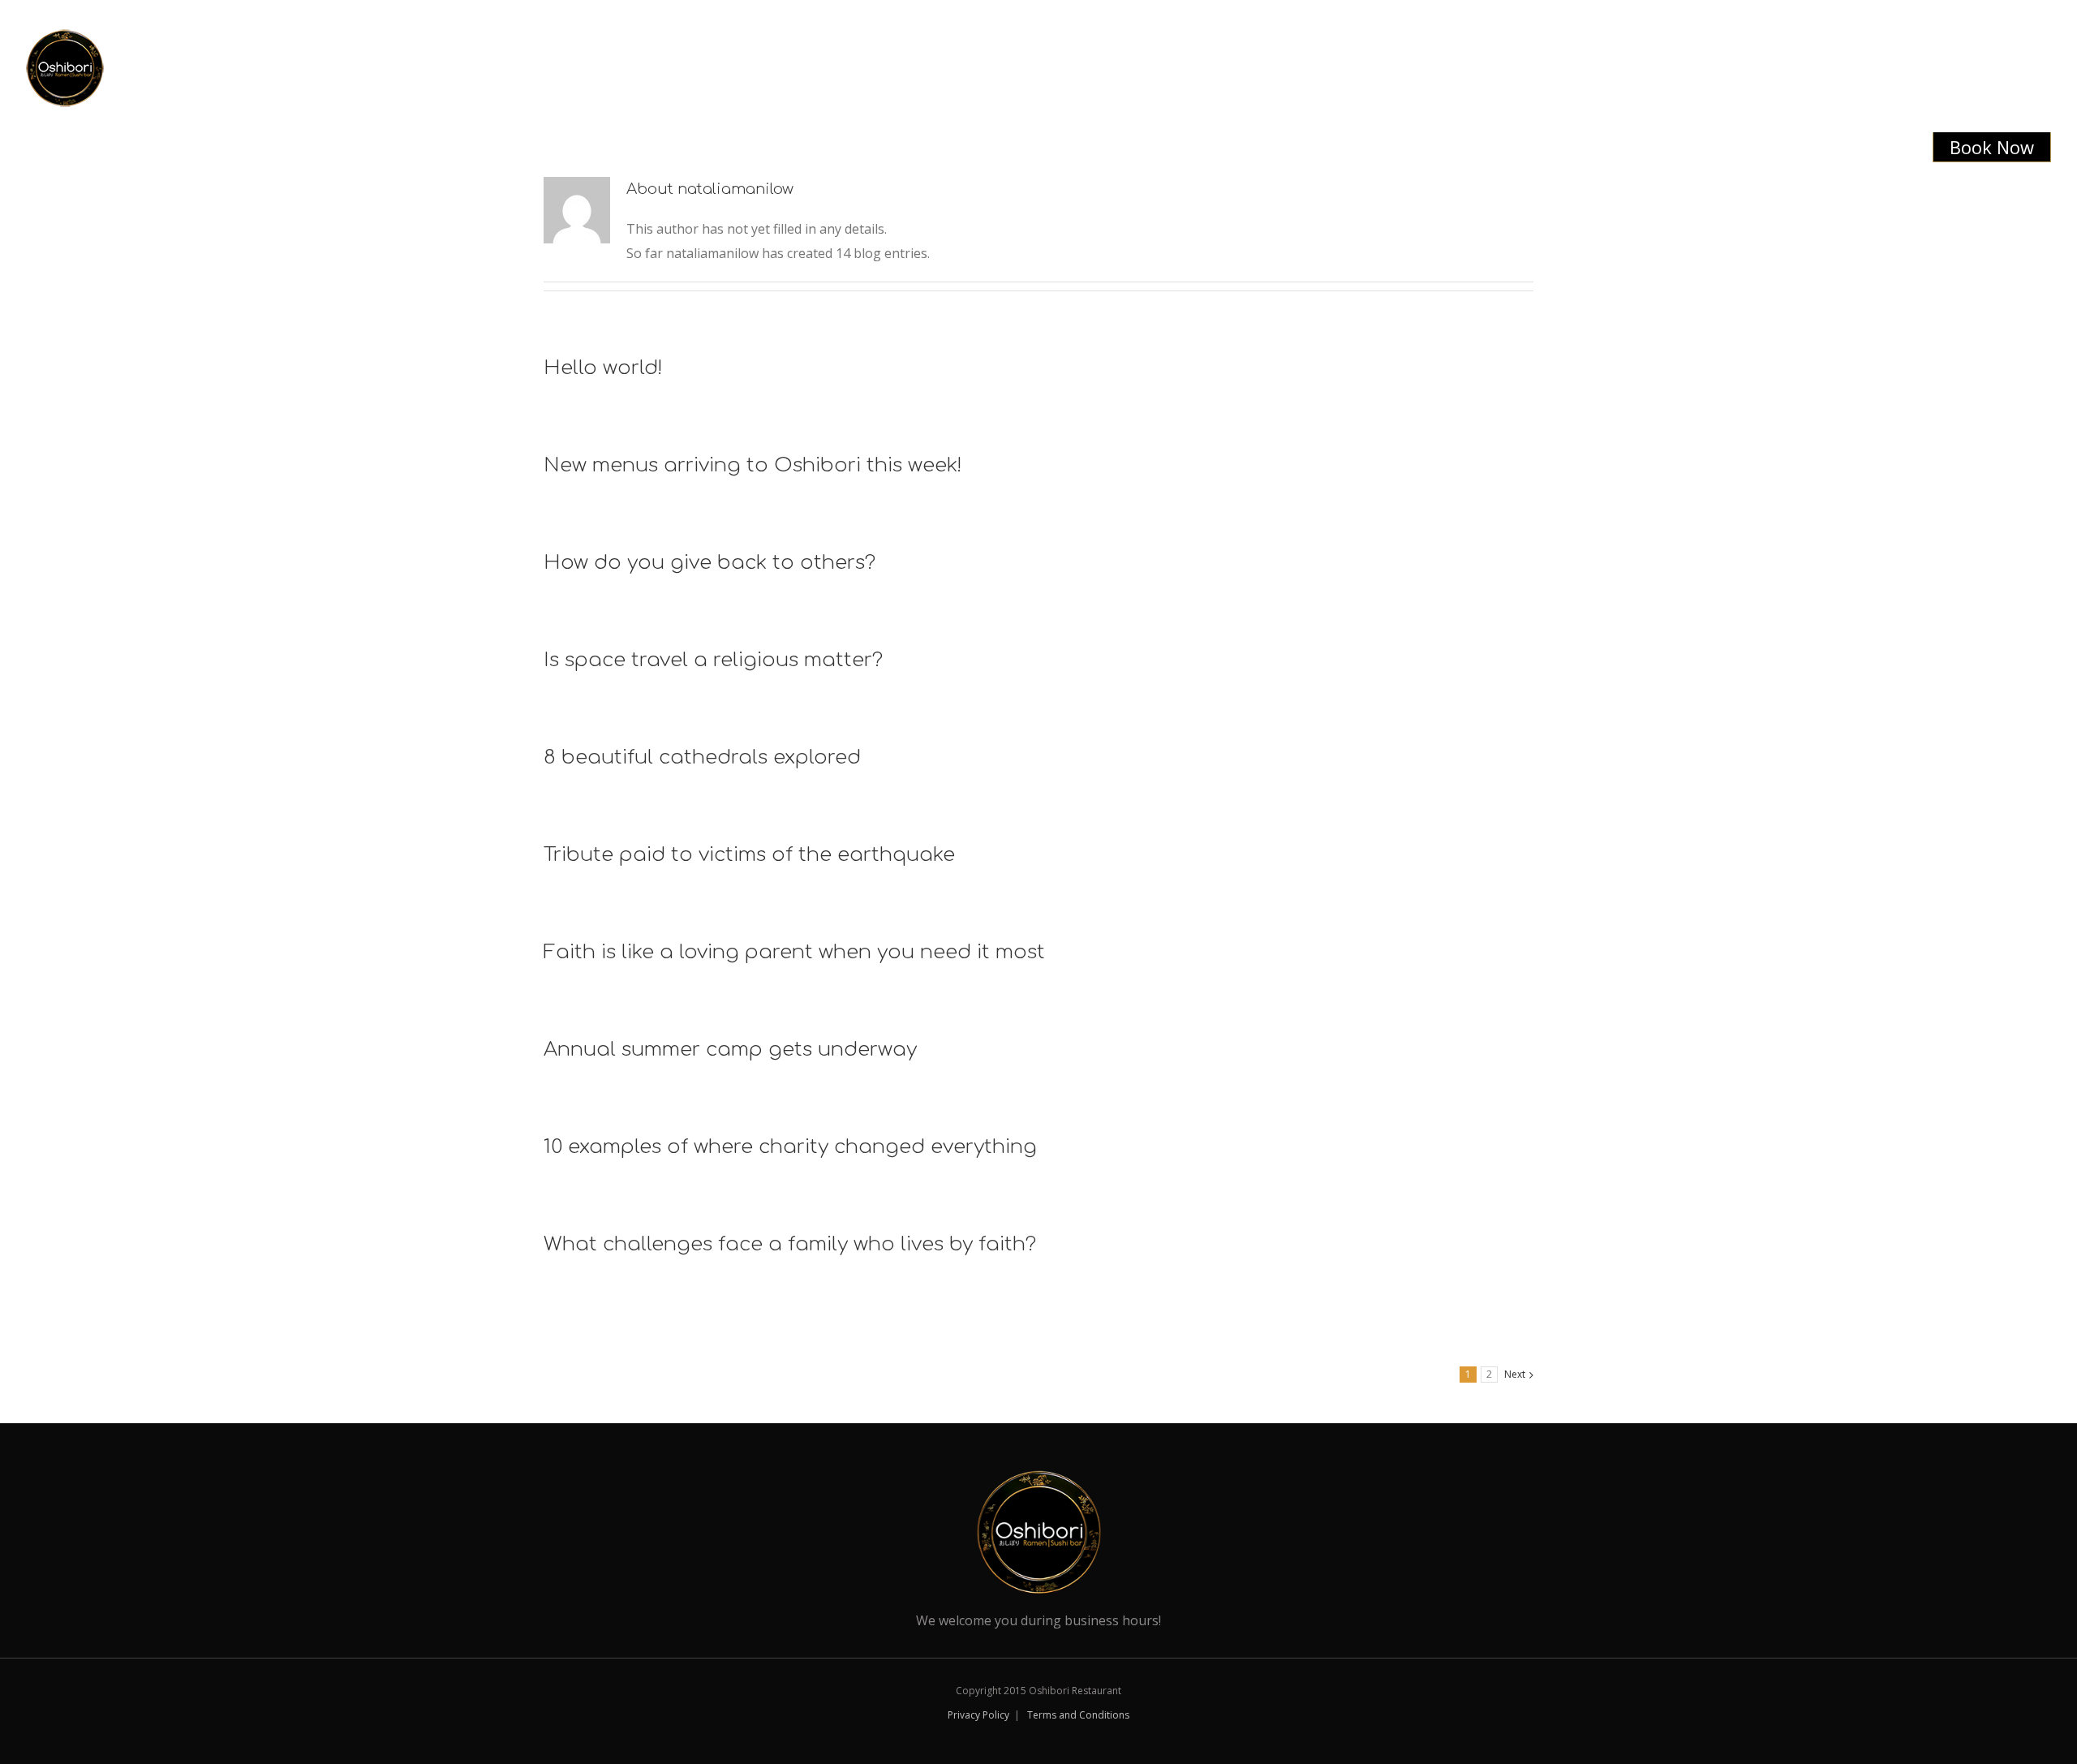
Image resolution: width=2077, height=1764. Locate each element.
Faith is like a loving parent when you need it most (794, 952)
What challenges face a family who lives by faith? (790, 1244)
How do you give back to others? (710, 563)
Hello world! (603, 368)
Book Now (1992, 147)
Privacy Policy (978, 1715)
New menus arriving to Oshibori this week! (753, 465)
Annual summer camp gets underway (730, 1050)
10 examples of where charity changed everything (790, 1147)
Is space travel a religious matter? (713, 660)
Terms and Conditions (1078, 1715)
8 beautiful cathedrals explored (702, 757)
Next (1515, 1374)
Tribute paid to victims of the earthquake (749, 855)
